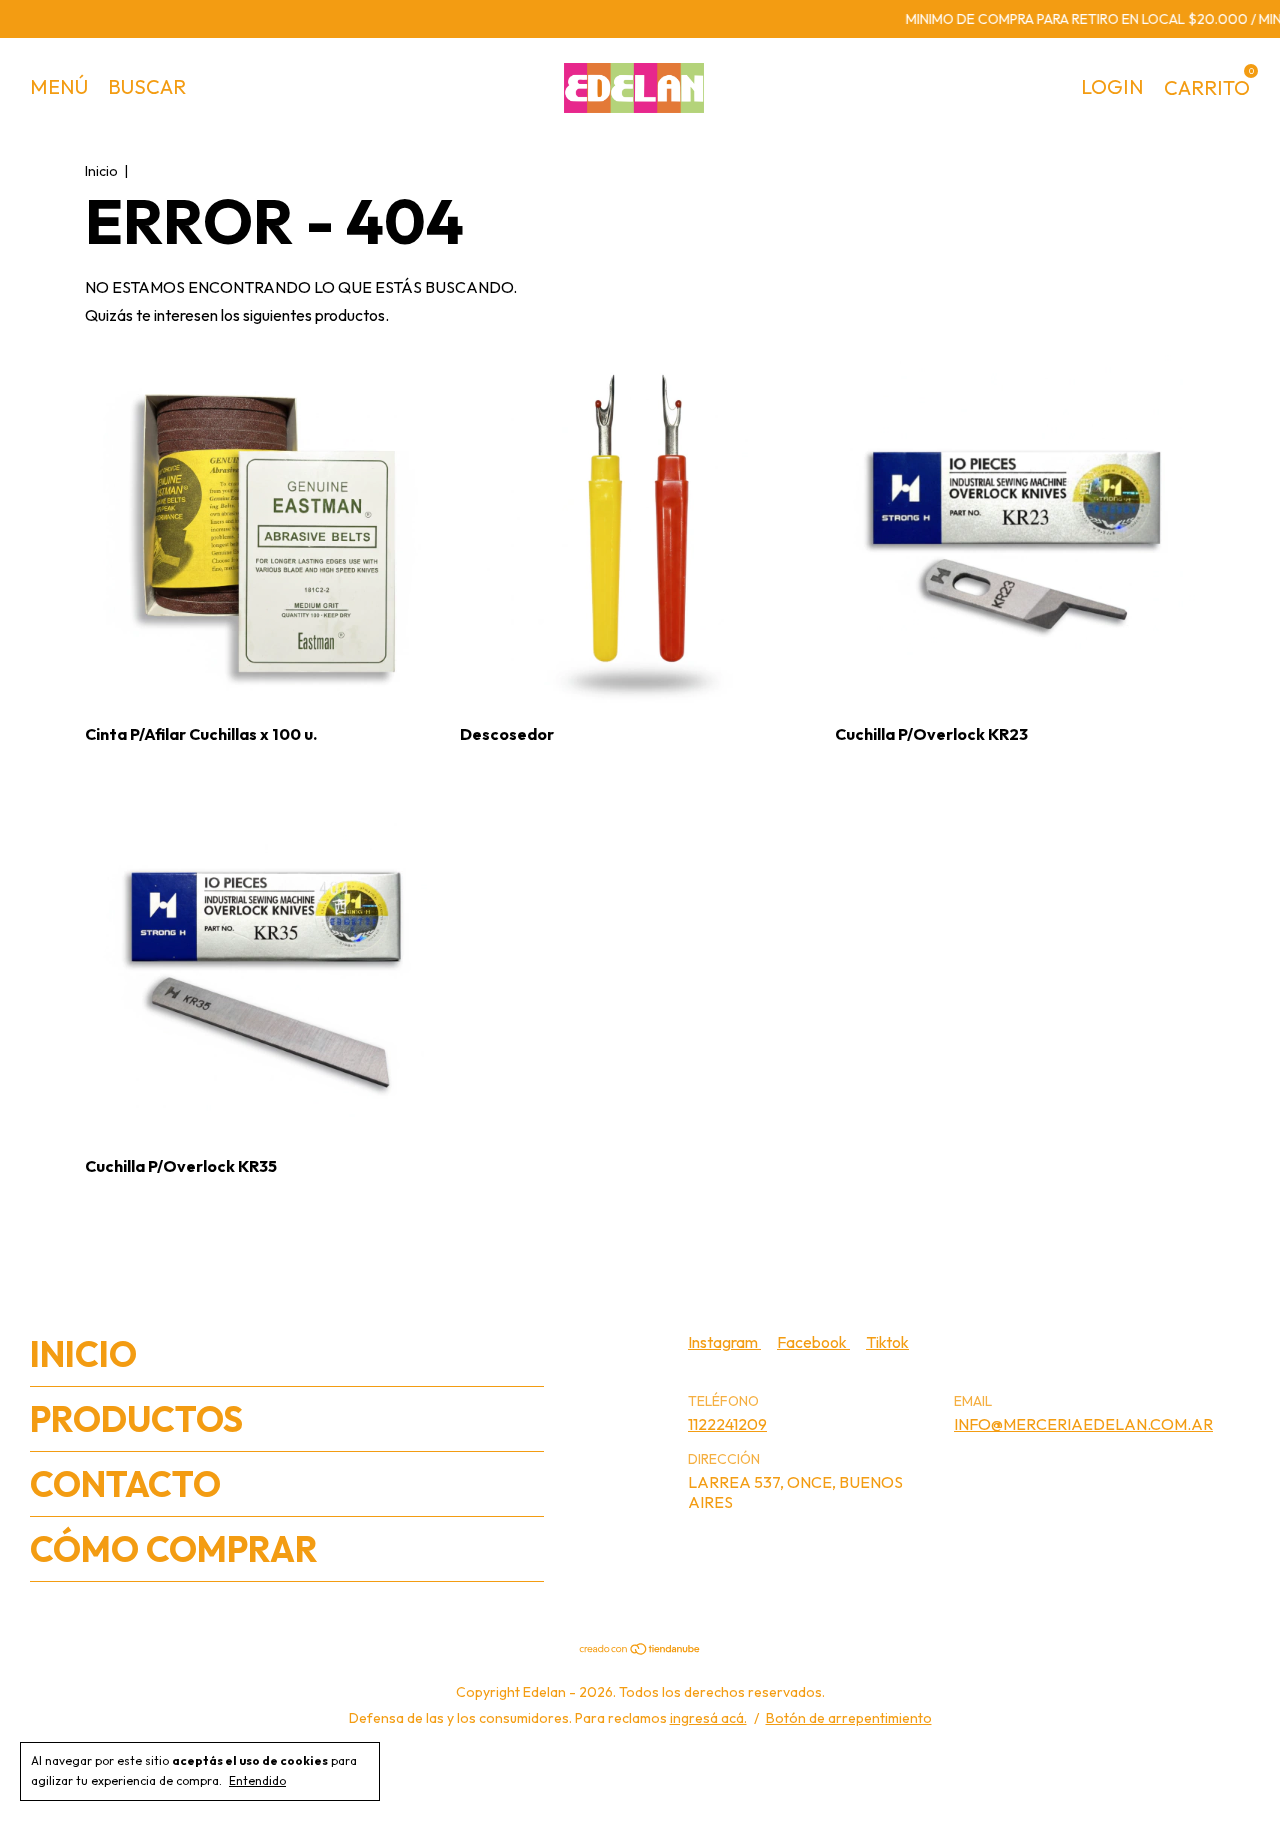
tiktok (887, 1342)
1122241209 (727, 1424)
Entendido (257, 1780)
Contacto (125, 1484)
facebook (813, 1342)
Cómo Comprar (174, 1549)
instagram (724, 1342)
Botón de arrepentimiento (849, 1718)
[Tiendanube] (640, 1650)
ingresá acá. (708, 1718)
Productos (136, 1419)
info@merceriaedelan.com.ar (1083, 1424)
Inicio (101, 171)
